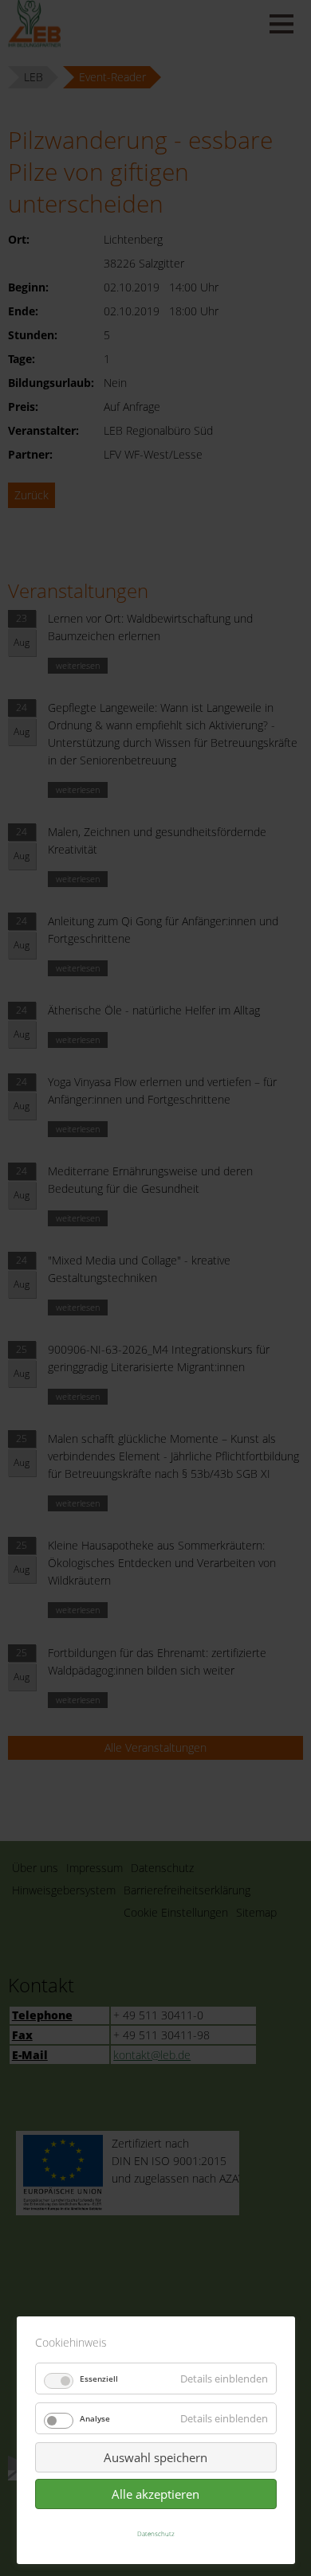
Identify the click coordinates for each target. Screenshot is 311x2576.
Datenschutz (156, 2533)
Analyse (95, 2418)
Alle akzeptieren (155, 2494)
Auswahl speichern (155, 2457)
